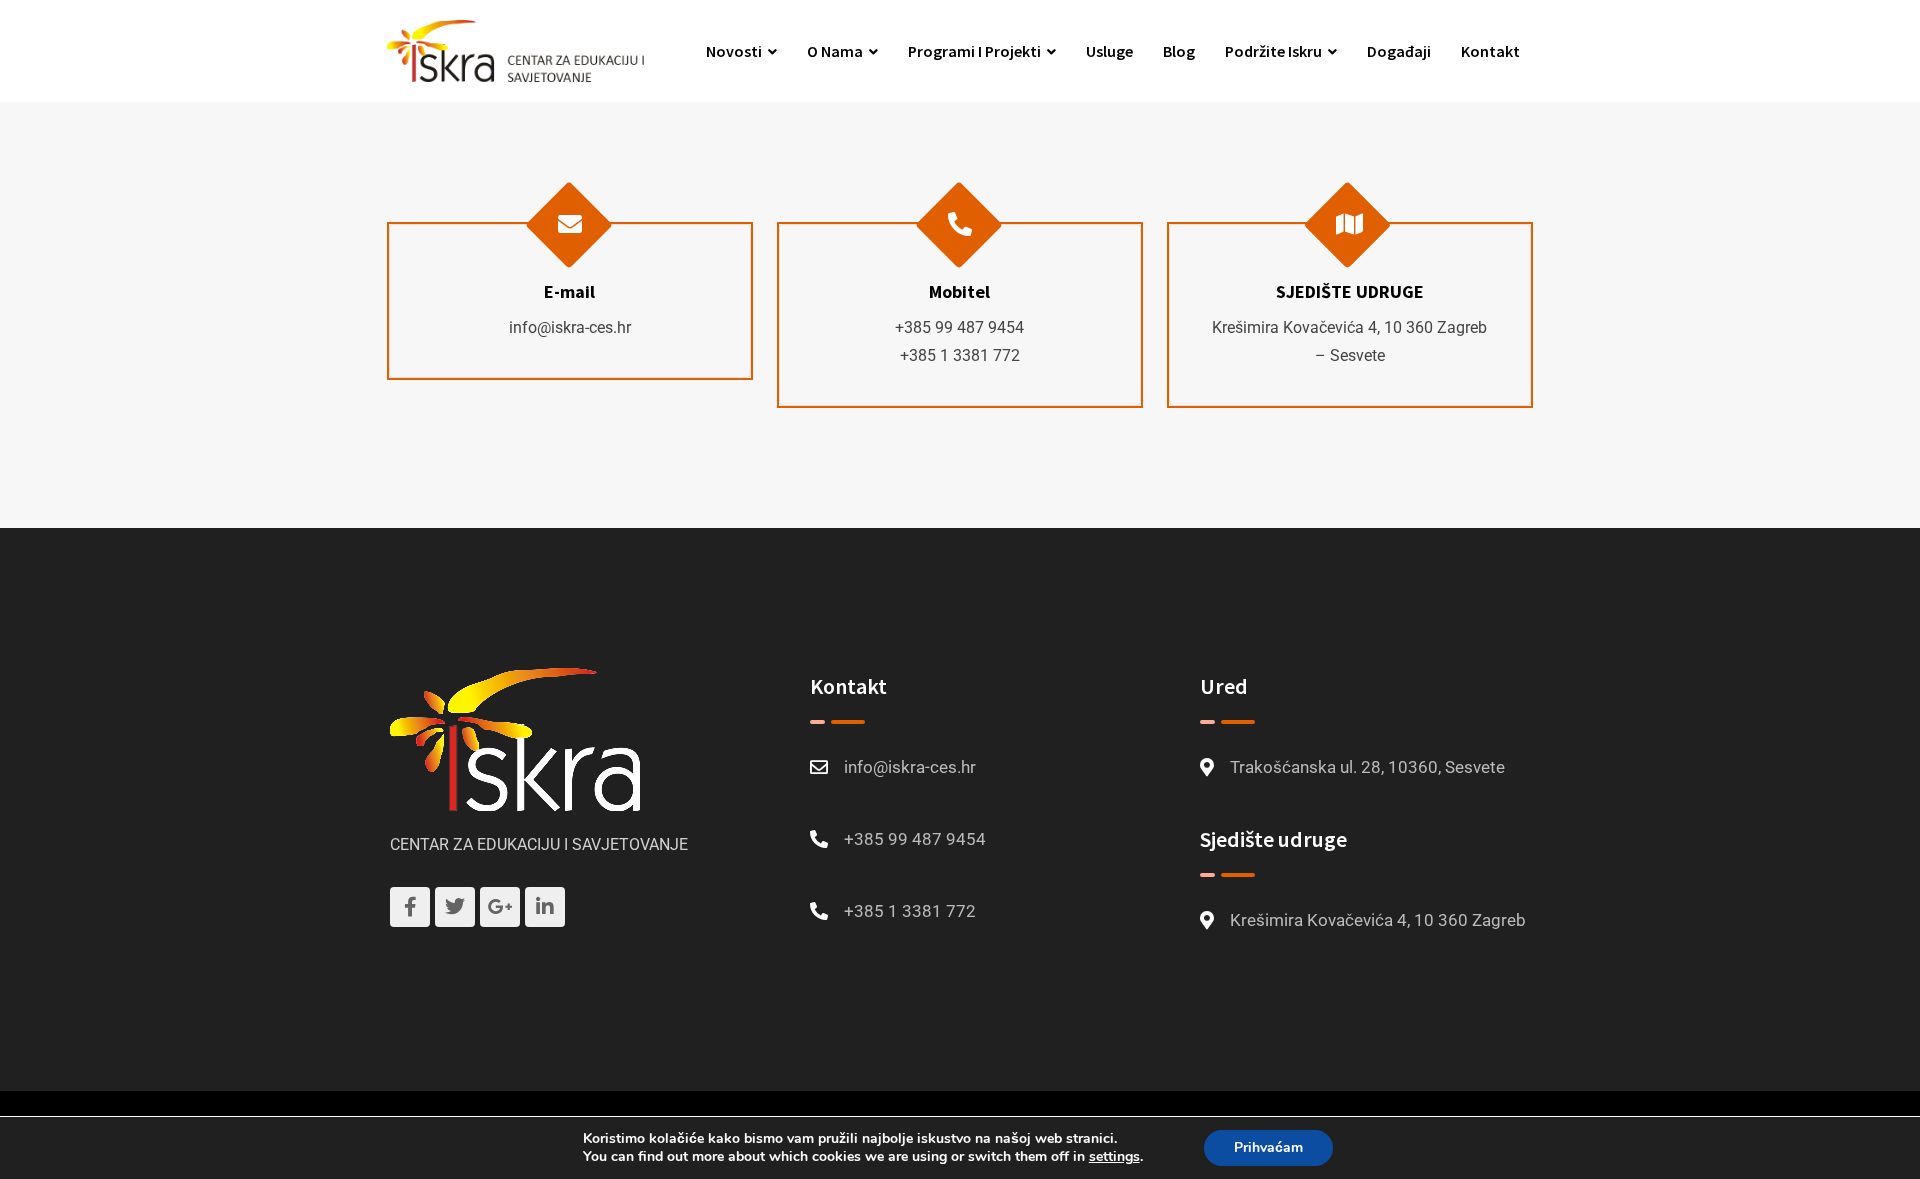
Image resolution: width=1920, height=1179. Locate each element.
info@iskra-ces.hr (570, 327)
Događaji (1399, 51)
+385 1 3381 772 (960, 355)
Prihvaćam (1268, 1147)
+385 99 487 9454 (959, 327)
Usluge (1109, 51)
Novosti (734, 51)
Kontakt (1490, 51)
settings (1114, 1157)
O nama (835, 51)
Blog (1179, 51)
